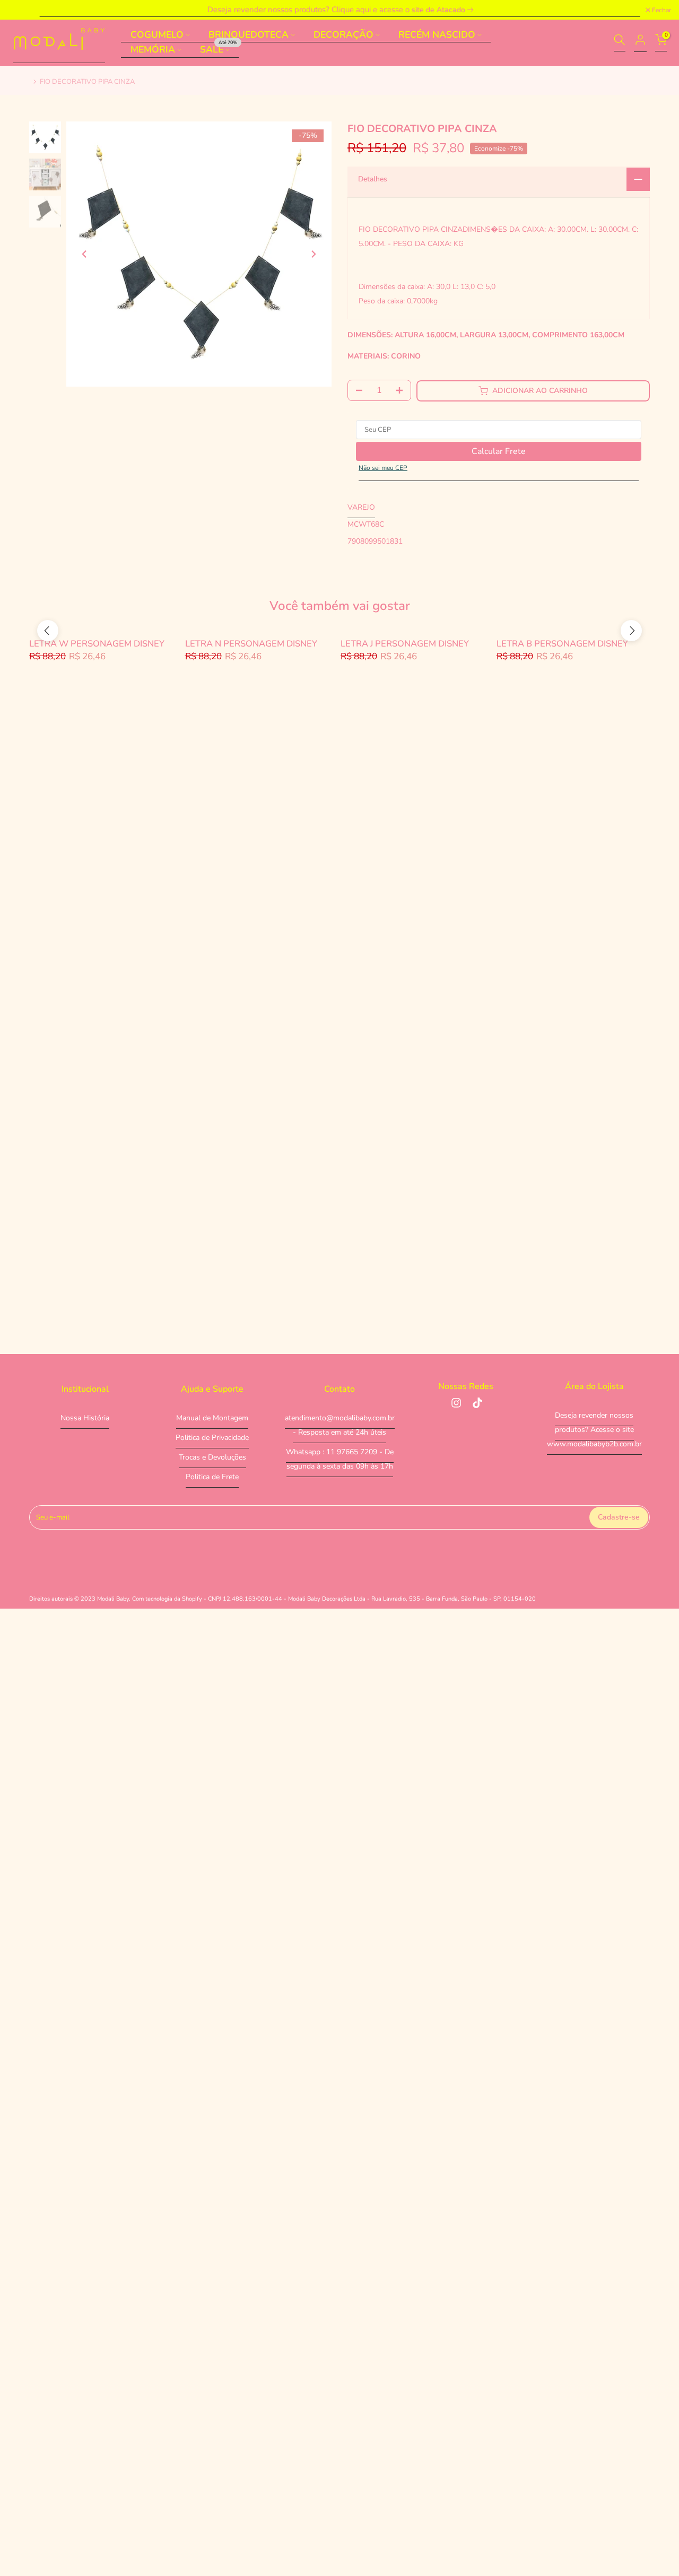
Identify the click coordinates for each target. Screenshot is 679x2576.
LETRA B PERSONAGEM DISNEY (562, 644)
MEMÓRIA (153, 50)
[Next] (313, 254)
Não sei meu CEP (383, 468)
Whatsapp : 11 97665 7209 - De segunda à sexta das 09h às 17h (340, 1459)
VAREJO (361, 508)
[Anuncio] (339, 10)
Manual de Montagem (212, 1418)
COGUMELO (157, 34)
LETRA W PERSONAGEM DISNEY (97, 644)
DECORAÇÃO (343, 34)
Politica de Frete (212, 1477)
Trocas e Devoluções (212, 1457)
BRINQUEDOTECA (249, 34)
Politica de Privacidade (212, 1438)
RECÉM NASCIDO (437, 34)
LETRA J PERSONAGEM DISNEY (405, 644)
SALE (219, 50)
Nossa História (85, 1418)
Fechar (23, 10)
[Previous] (85, 254)
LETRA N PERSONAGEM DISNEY (251, 644)
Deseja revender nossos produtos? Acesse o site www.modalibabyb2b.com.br (594, 1430)
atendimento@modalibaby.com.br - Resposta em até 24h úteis (340, 1425)
